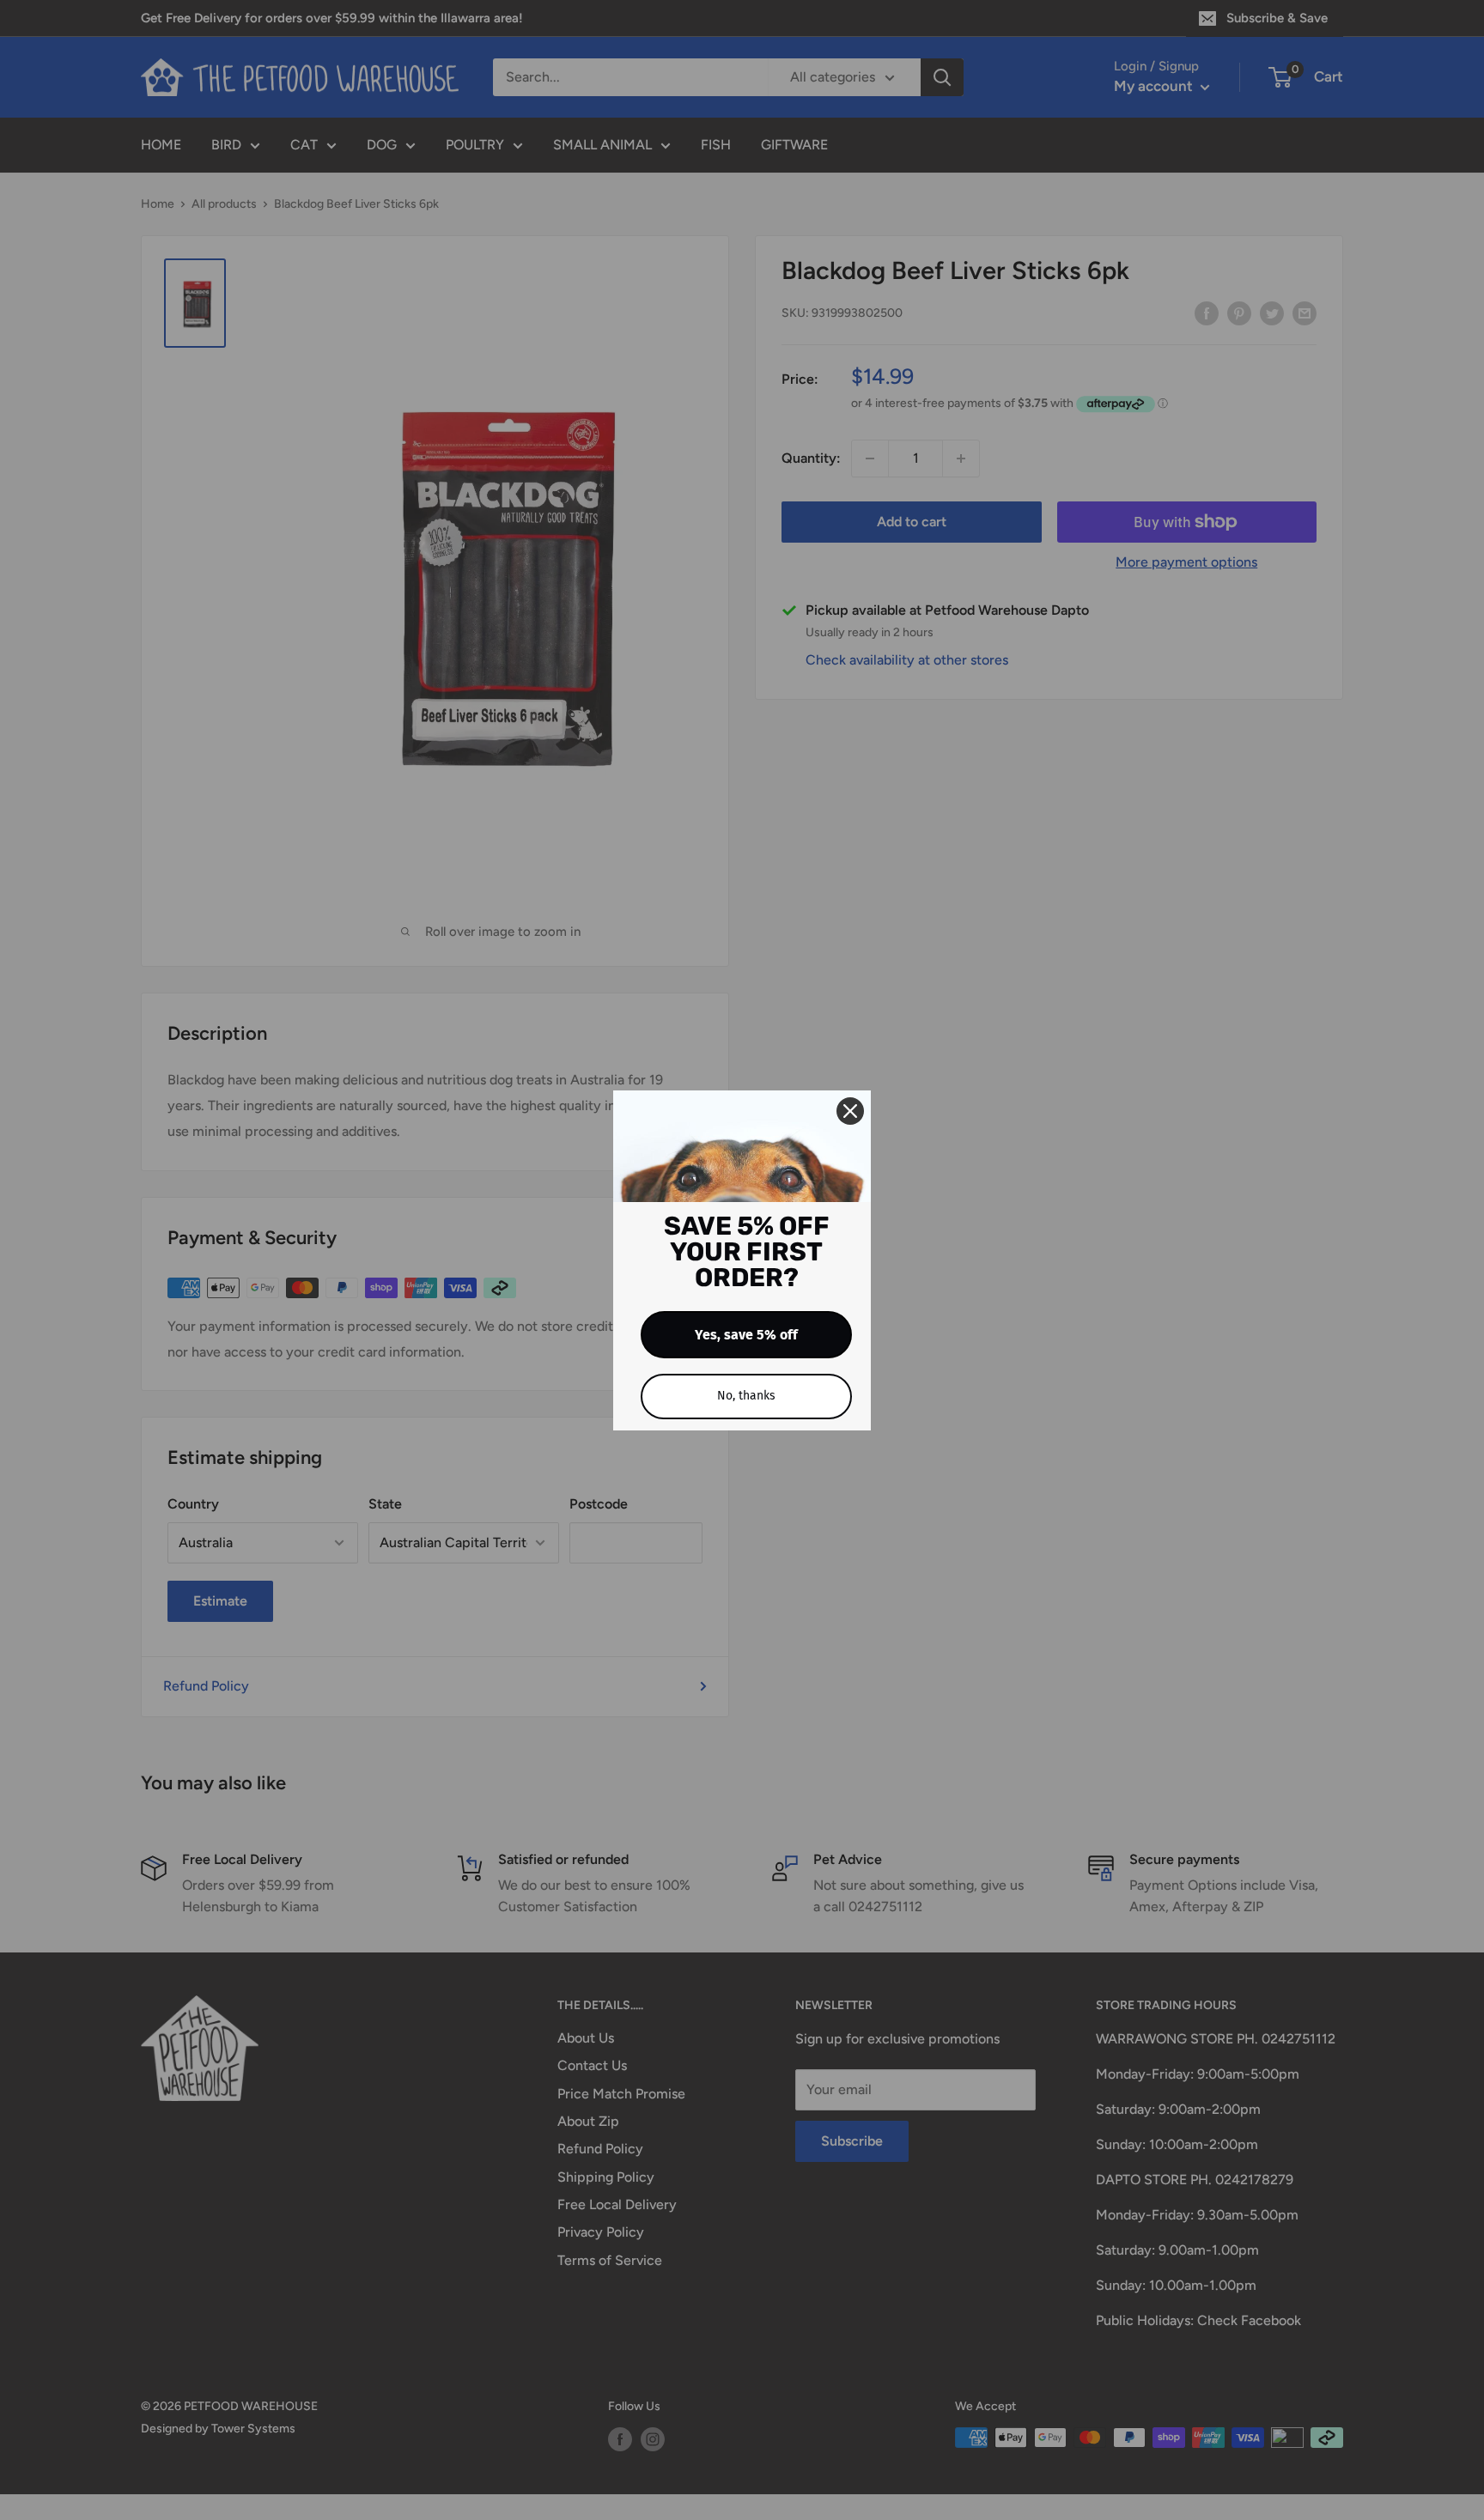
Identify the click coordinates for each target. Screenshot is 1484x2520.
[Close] (850, 1111)
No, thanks (746, 1396)
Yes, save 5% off (746, 1335)
